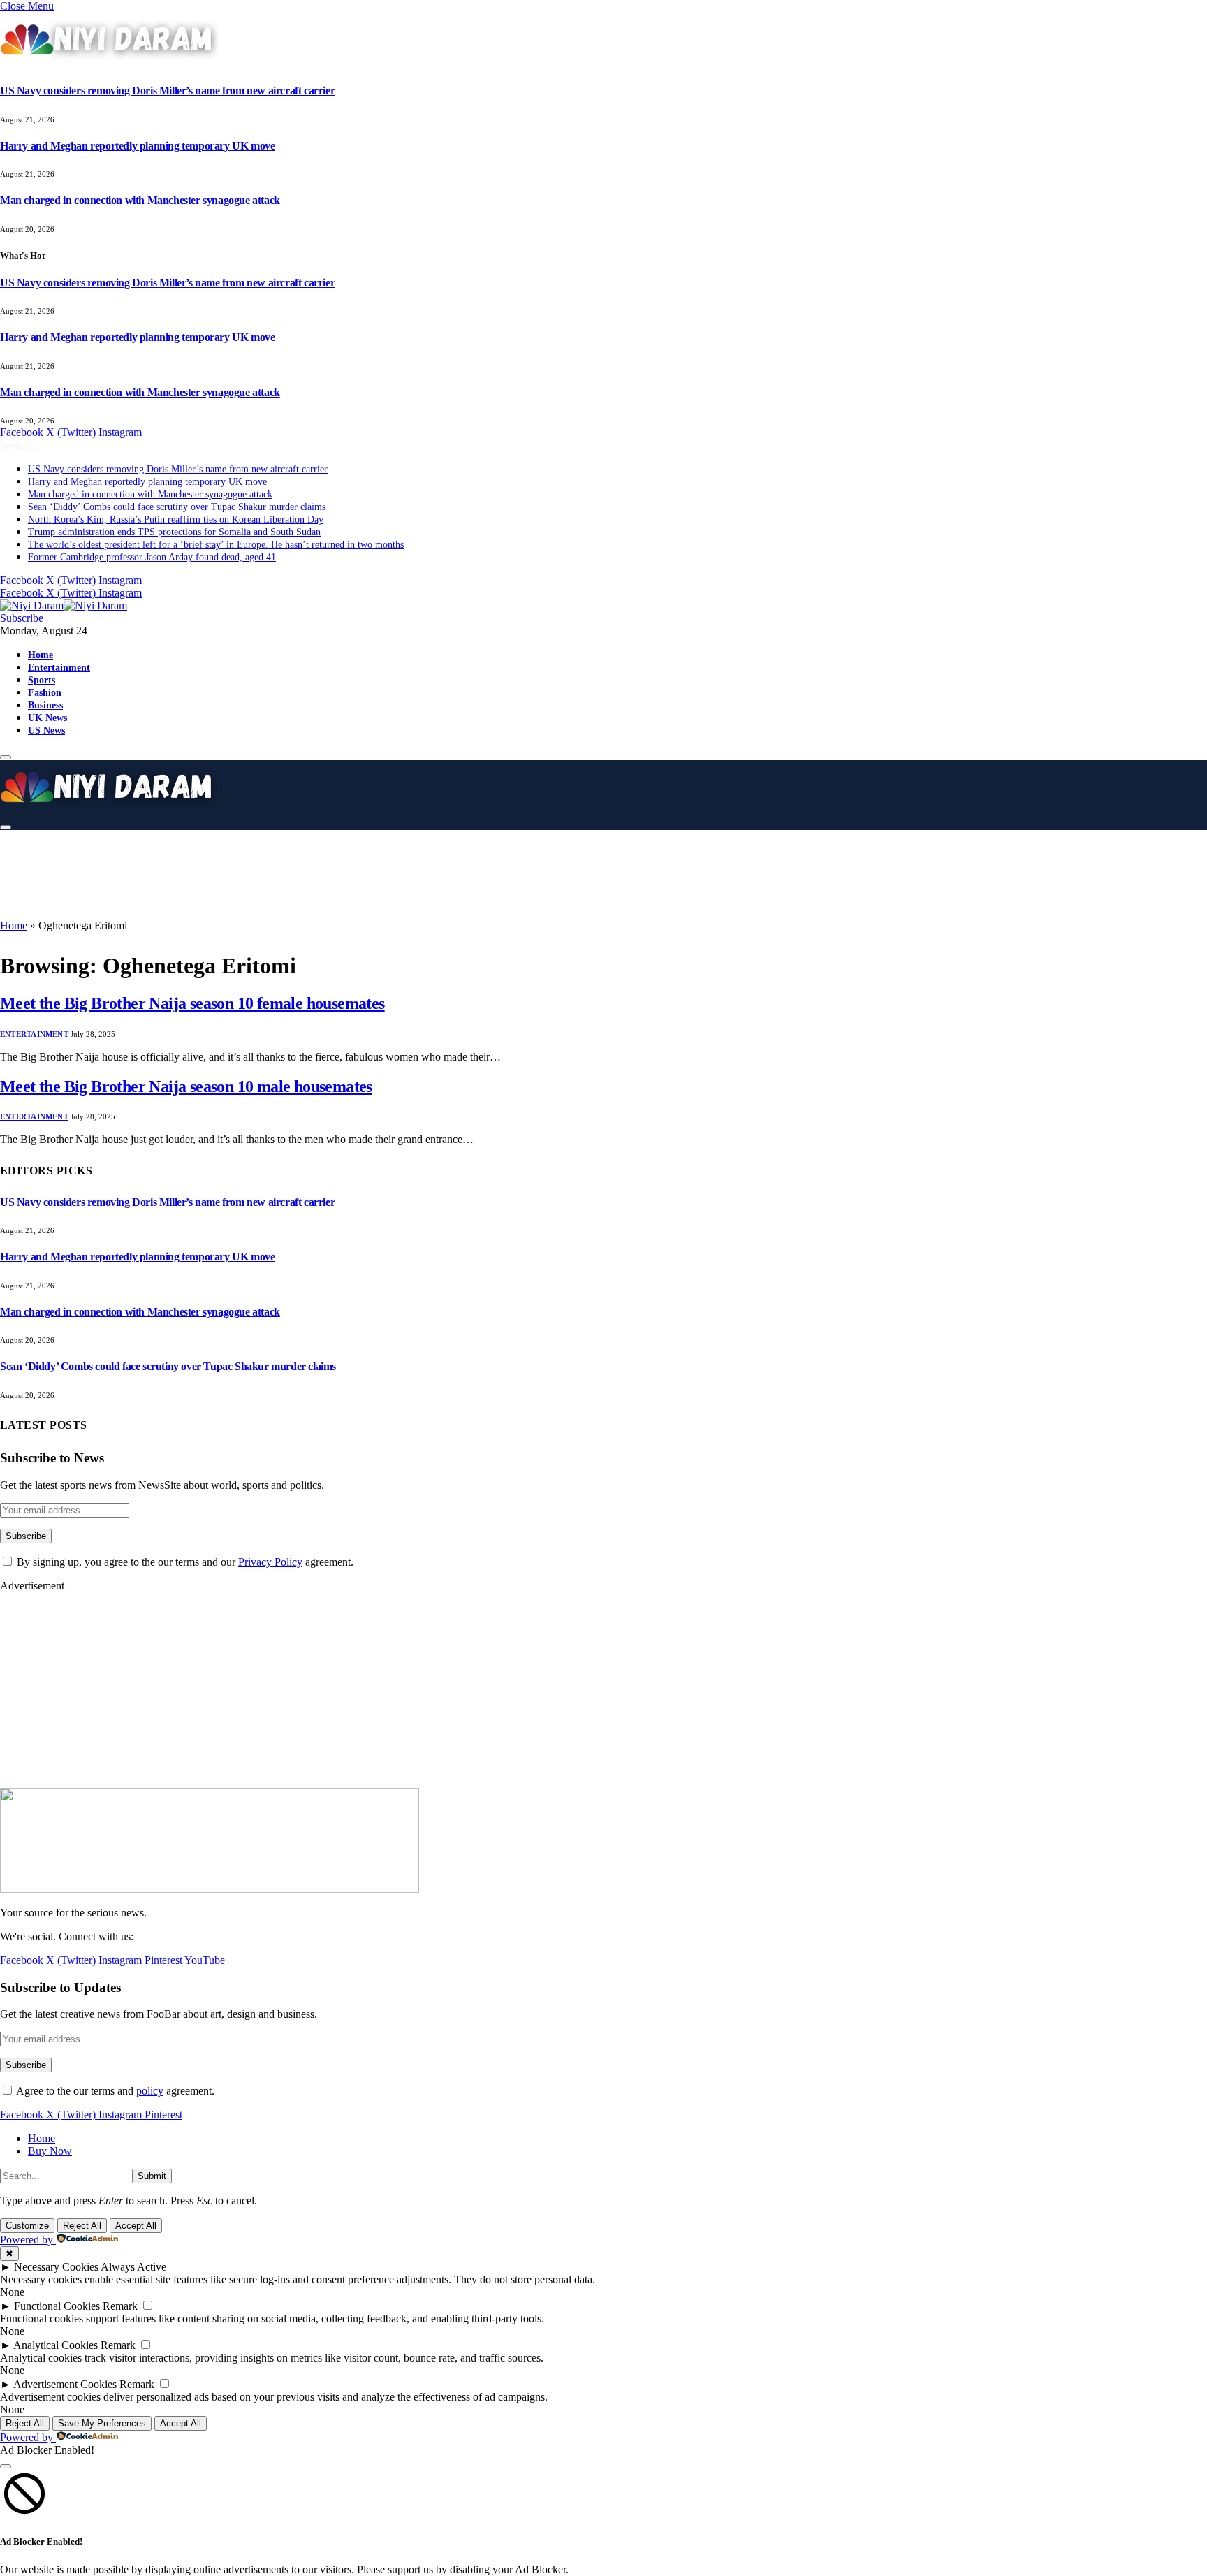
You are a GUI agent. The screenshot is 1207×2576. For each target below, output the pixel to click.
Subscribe (22, 618)
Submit (152, 2176)
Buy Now (50, 2151)
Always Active (133, 2267)
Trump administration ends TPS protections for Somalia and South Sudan (174, 532)
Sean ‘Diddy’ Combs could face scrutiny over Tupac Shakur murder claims (177, 507)
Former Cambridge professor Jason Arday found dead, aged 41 (152, 557)
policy (150, 2091)
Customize (27, 2226)
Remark (120, 2306)
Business (45, 705)
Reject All (82, 2226)
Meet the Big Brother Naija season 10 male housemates (186, 1086)
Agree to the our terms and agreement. (114, 2091)
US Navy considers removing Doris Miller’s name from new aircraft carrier (167, 90)
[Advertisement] (349, 873)
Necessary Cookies (56, 2267)
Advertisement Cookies (65, 2384)
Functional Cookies (57, 2306)
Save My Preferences (102, 2423)
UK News (47, 718)
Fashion (45, 692)
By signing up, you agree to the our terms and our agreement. (184, 1562)
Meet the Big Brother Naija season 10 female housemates (192, 1003)
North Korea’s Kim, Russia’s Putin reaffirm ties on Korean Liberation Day (176, 519)
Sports (42, 680)
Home (41, 655)
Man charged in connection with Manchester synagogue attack (140, 200)
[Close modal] (6, 2466)
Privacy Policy (270, 1562)
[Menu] (6, 757)
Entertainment (59, 667)
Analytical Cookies (56, 2345)
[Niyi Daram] (64, 605)
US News (46, 730)
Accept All (136, 2226)
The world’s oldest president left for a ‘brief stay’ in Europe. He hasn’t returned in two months (216, 545)
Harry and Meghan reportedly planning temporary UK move (137, 146)
